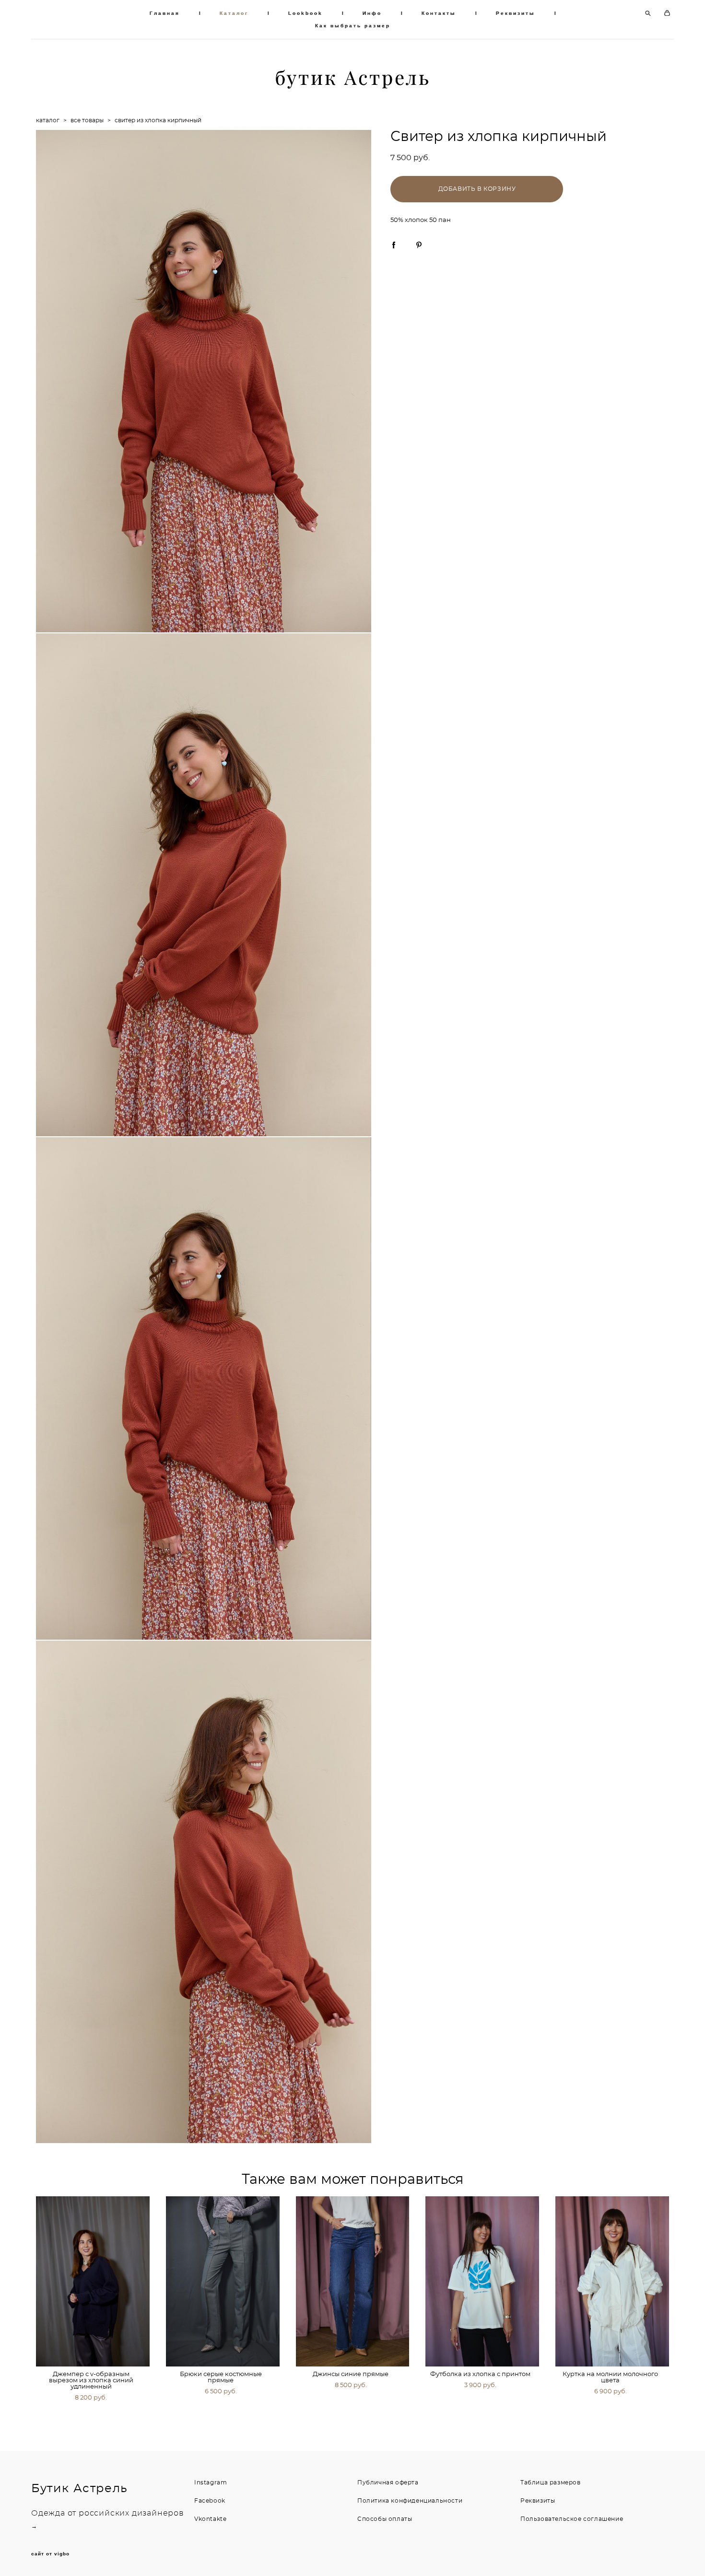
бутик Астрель (353, 78)
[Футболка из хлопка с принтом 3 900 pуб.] (482, 2281)
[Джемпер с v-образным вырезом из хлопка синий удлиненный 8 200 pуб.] (93, 2281)
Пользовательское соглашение (572, 2519)
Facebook (210, 2501)
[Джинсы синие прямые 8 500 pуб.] (353, 2281)
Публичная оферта (388, 2483)
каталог (48, 120)
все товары (87, 120)
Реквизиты (516, 13)
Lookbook (305, 13)
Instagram (211, 2483)
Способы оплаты (385, 2519)
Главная (165, 13)
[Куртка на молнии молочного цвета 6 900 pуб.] (612, 2281)
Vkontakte (210, 2519)
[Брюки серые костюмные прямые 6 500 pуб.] (223, 2281)
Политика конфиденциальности (410, 2501)
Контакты (439, 13)
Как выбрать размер (353, 26)
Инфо (372, 13)
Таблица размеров (551, 2483)
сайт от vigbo (50, 2554)
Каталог (234, 13)
